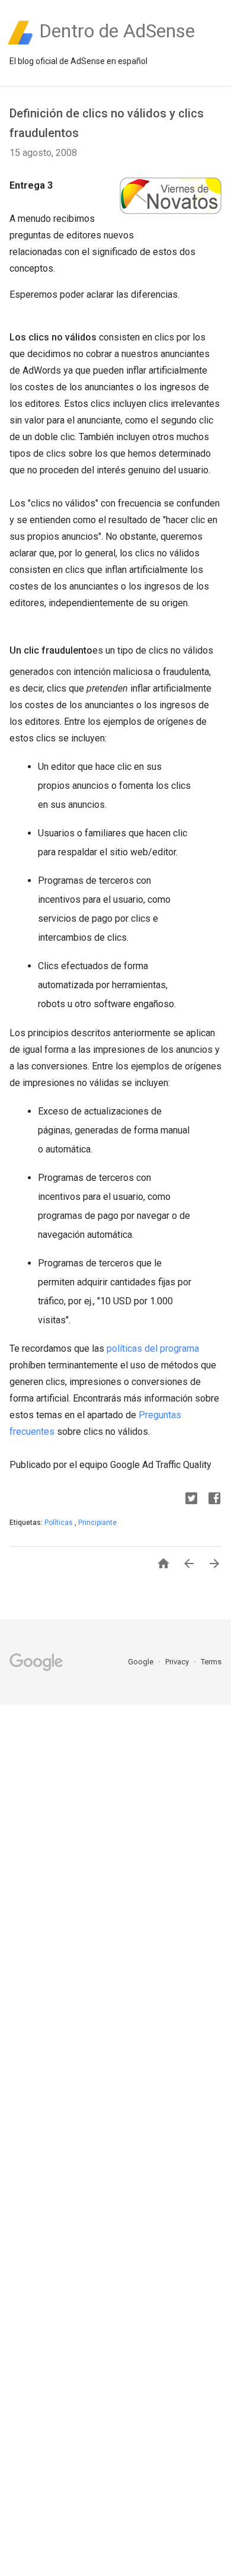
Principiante (97, 1523)
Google (142, 1662)
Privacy (178, 1662)
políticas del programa (153, 1349)
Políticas (60, 1523)
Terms (211, 1662)
